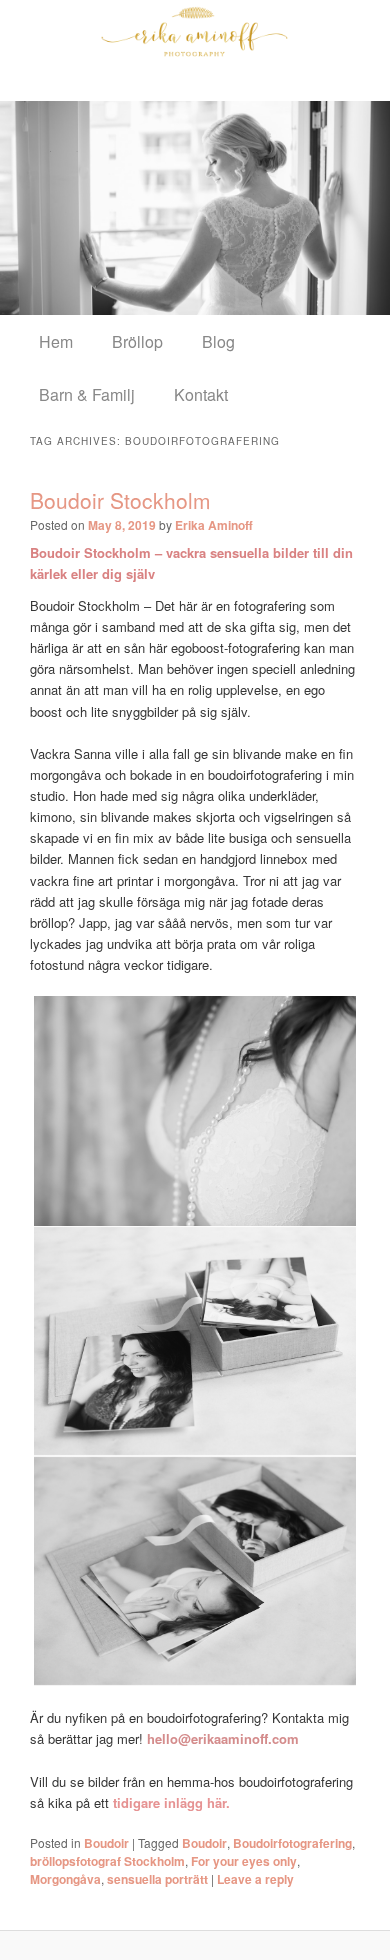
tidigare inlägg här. (171, 1802)
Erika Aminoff (214, 525)
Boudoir (106, 1843)
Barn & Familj (87, 394)
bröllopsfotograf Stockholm (107, 1861)
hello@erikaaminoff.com (223, 1738)
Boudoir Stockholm (120, 500)
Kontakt (201, 394)
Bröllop (137, 341)
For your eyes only (244, 1861)
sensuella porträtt (157, 1879)
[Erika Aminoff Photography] (195, 31)
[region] (195, 207)
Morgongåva (65, 1879)
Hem (56, 341)
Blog (218, 341)
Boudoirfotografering (292, 1843)
